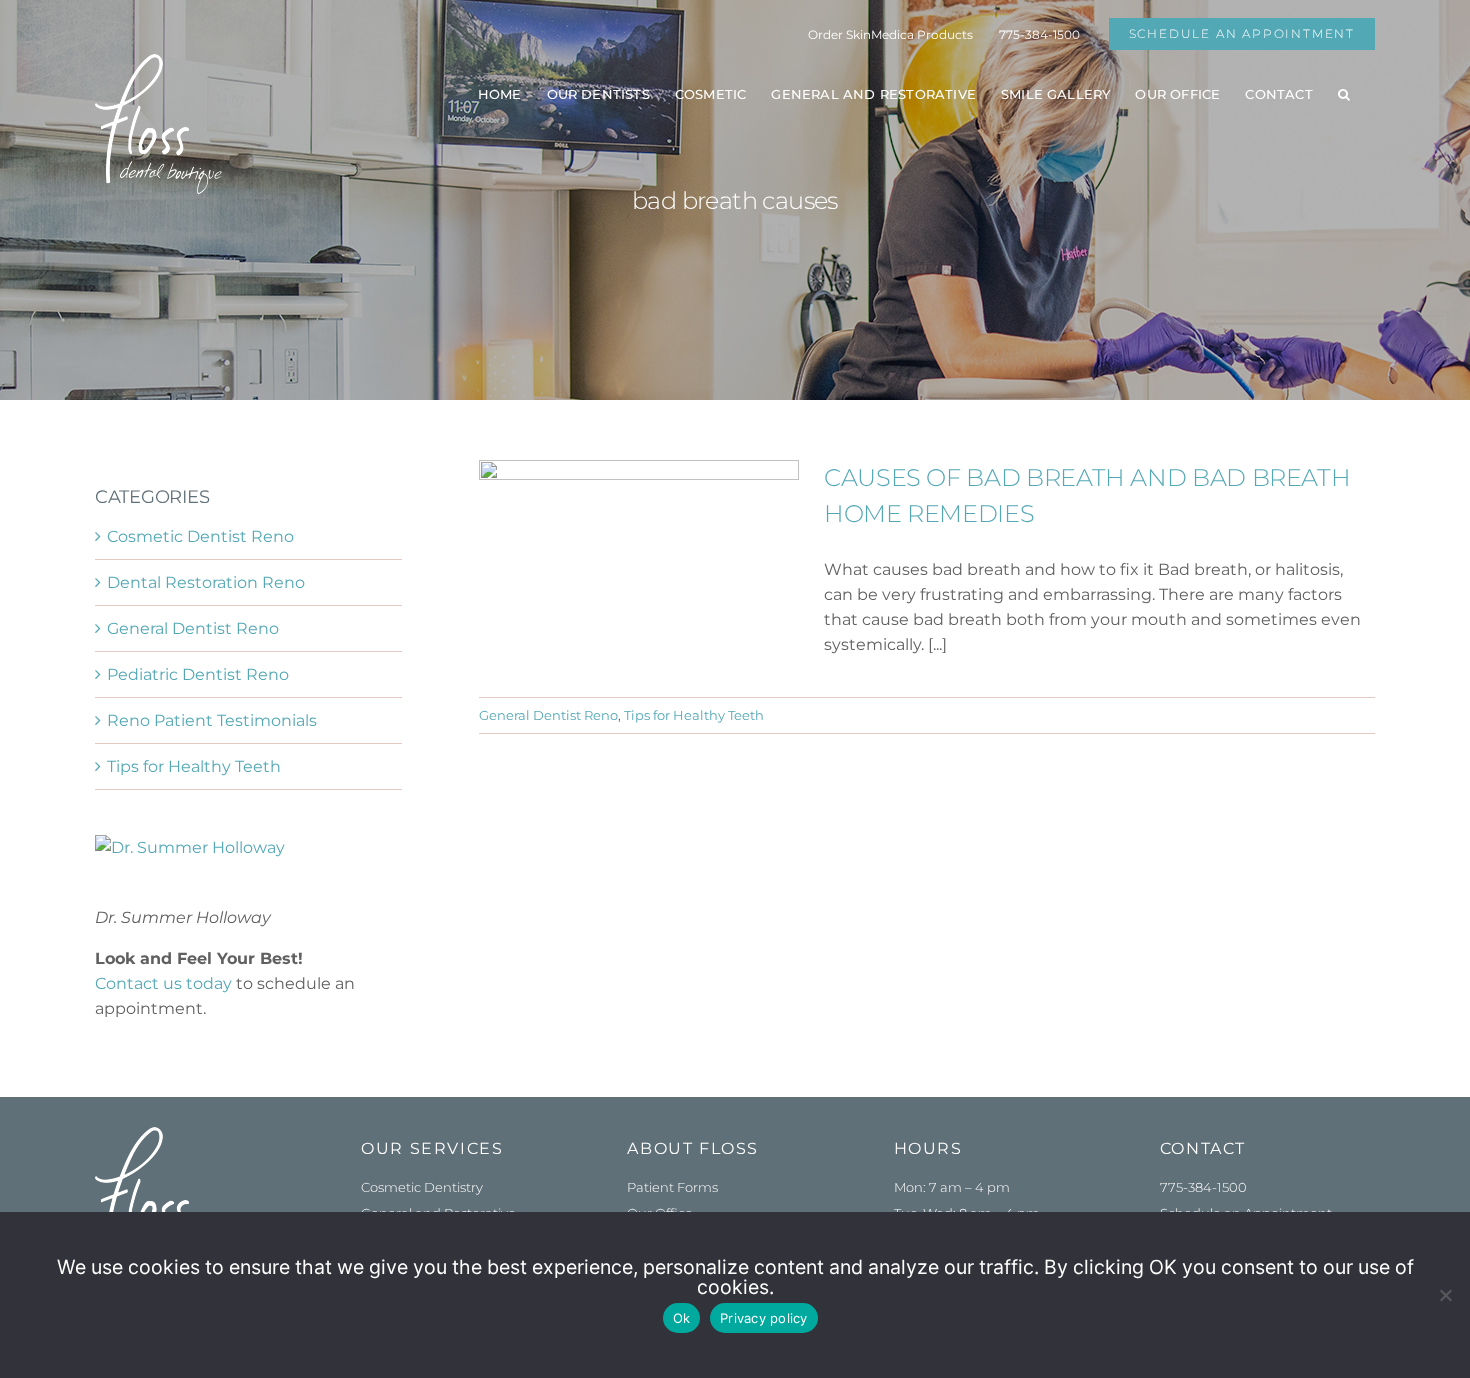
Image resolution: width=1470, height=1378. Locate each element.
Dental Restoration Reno (206, 582)
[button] (1344, 94)
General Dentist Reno (548, 715)
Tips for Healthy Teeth (694, 715)
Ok (682, 1318)
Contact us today (163, 983)
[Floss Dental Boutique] (158, 1134)
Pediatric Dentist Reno (198, 674)
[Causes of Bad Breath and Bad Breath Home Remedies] (639, 561)
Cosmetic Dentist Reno (200, 536)
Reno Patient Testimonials (212, 720)
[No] (1445, 1295)
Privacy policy (764, 1318)
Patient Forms (672, 1187)
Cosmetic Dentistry (422, 1187)
